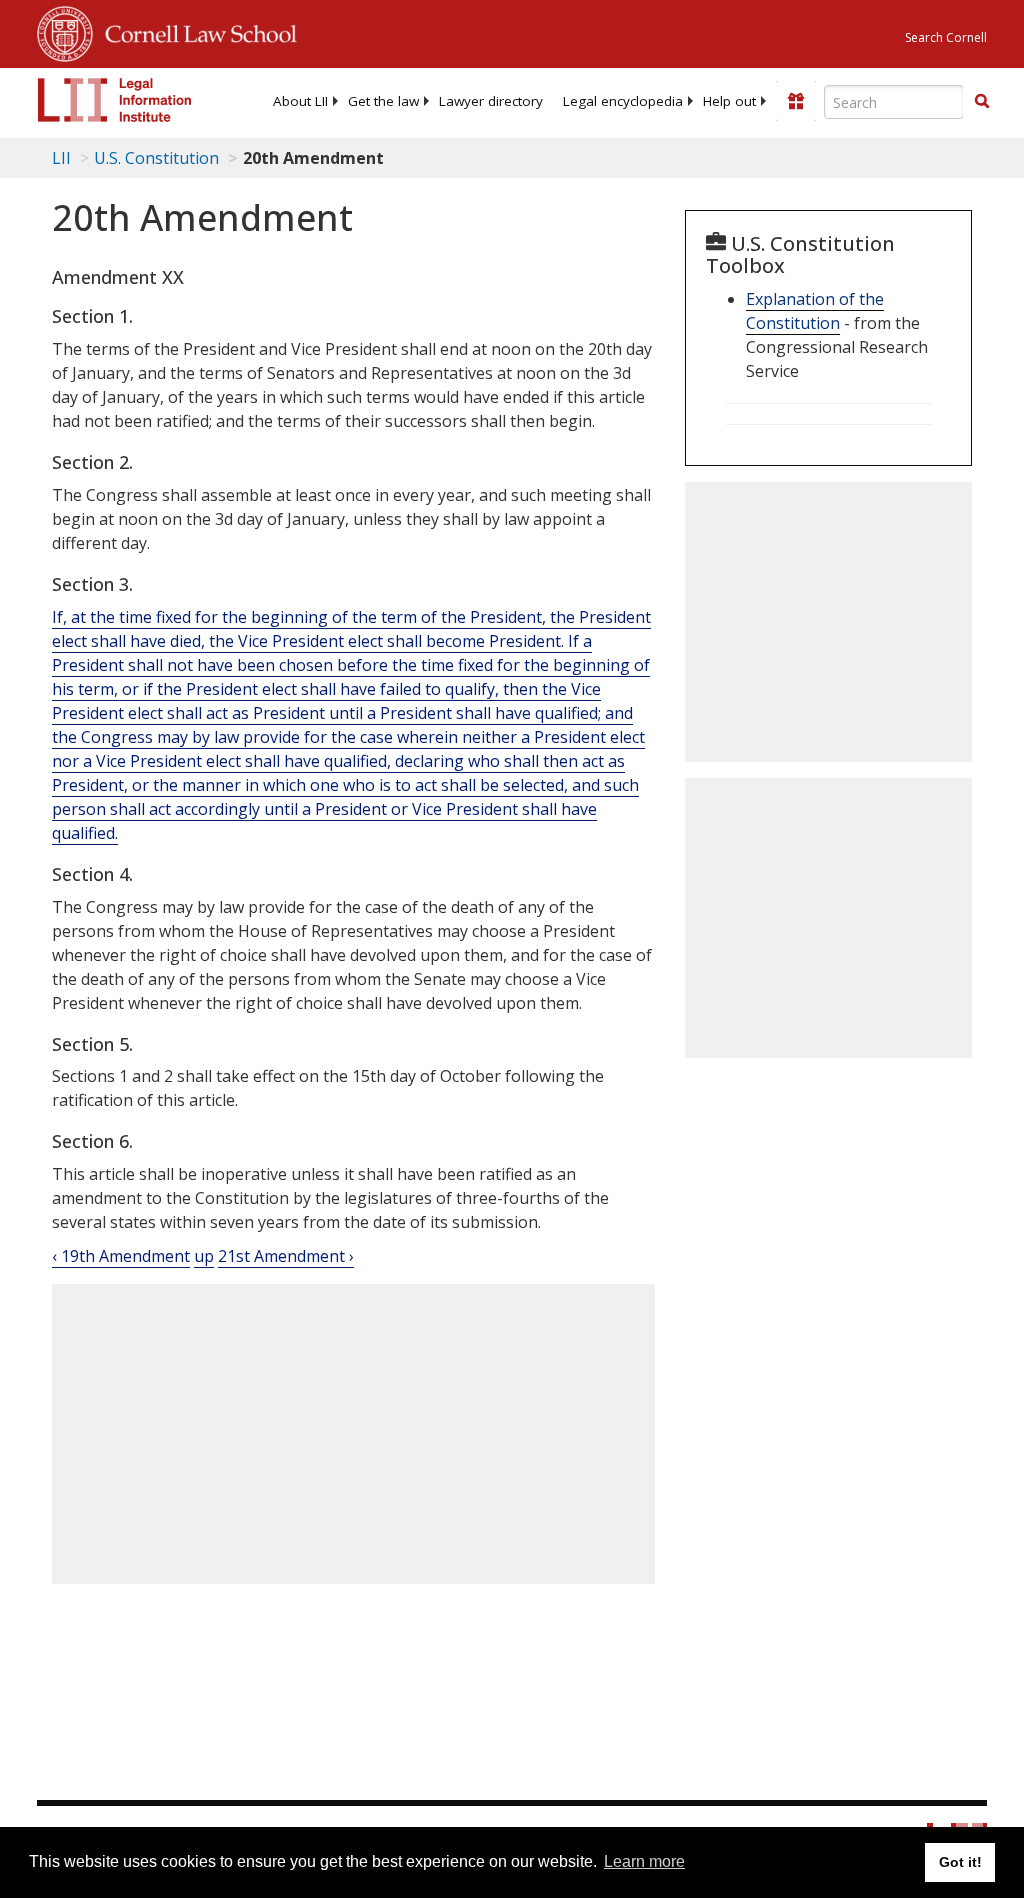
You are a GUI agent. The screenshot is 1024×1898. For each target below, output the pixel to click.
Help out (729, 101)
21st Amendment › (286, 1256)
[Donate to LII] (796, 101)
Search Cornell (946, 37)
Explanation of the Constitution (815, 311)
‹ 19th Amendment (121, 1256)
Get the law (383, 101)
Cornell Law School (195, 31)
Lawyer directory (491, 101)
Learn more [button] (644, 1861)
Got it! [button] (960, 1862)
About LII (300, 101)
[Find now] (982, 102)
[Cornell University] (65, 31)
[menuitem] (300, 101)
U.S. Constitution (156, 158)
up (204, 1256)
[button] (982, 101)
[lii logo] (115, 100)
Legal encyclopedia (623, 101)
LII (61, 158)
